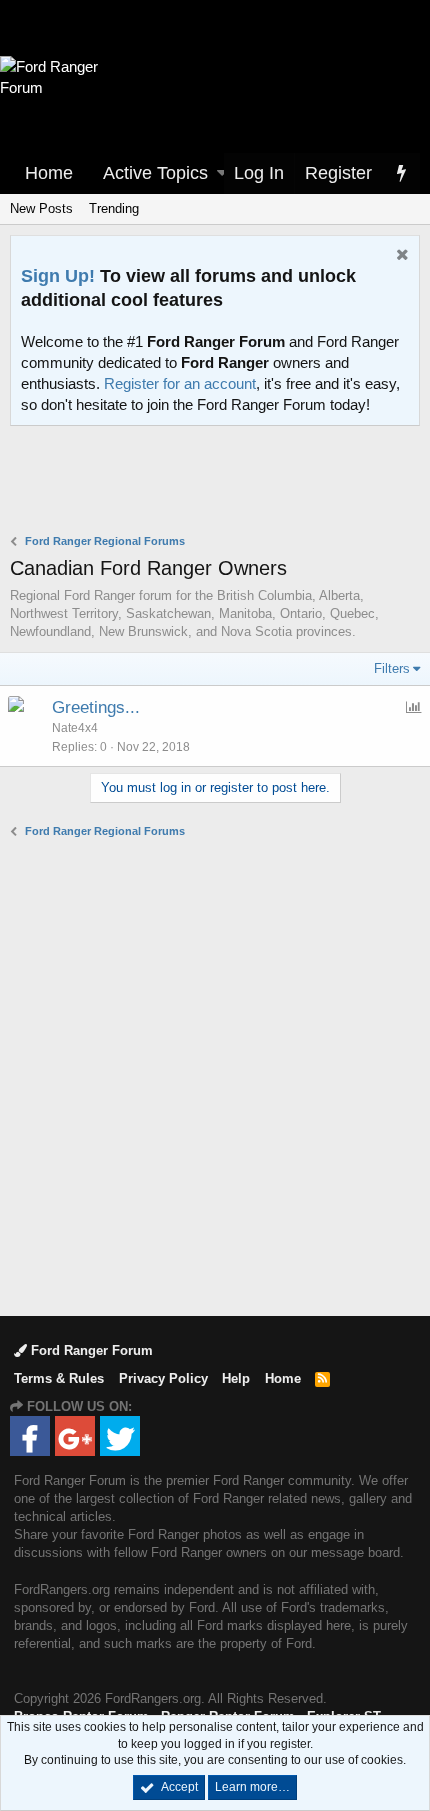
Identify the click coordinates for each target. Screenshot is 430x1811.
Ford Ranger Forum (90, 1350)
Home (49, 173)
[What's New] (401, 173)
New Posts (41, 208)
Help (236, 1378)
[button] (222, 173)
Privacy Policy (163, 1378)
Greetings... (96, 707)
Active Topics (155, 173)
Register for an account (180, 383)
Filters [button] (392, 668)
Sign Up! (58, 276)
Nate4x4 (75, 728)
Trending (114, 208)
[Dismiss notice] (400, 256)
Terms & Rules (59, 1378)
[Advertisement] (220, 482)
